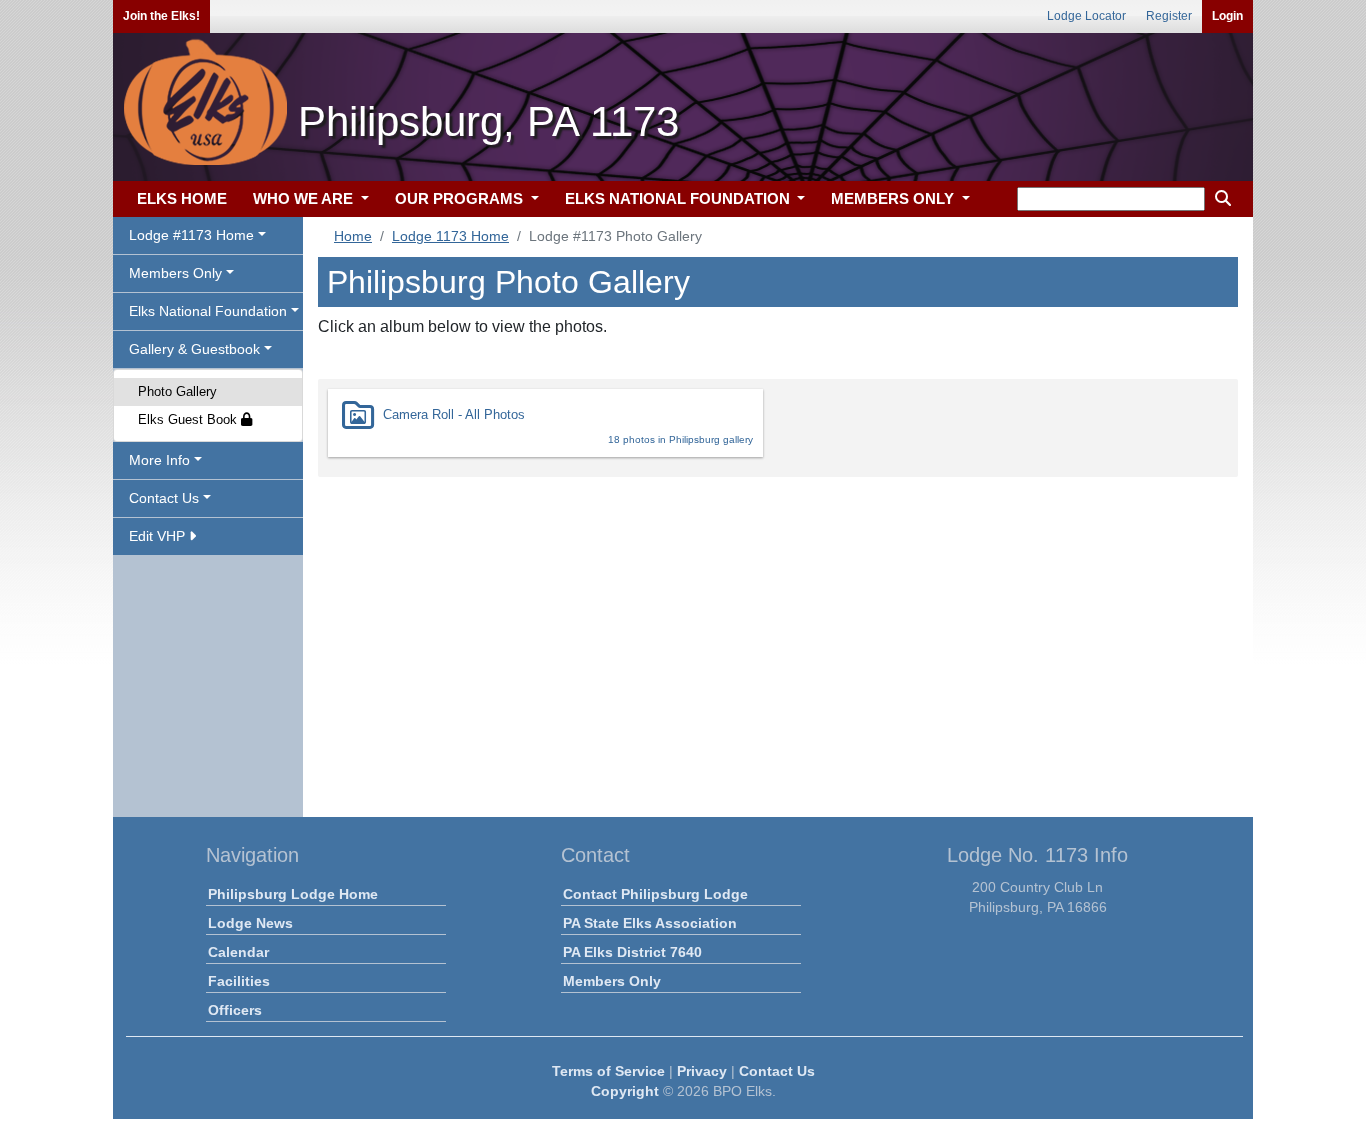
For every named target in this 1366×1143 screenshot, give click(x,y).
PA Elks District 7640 (632, 952)
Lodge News (250, 923)
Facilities (239, 981)
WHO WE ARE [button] (305, 198)
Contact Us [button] (164, 498)
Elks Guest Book (189, 419)
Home (353, 236)
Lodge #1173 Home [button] (191, 235)
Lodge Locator (1086, 16)
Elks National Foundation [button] (208, 311)
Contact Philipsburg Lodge (655, 894)
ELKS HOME (182, 198)
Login (1227, 16)
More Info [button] (159, 460)
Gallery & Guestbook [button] (194, 349)
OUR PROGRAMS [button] (461, 198)
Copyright (625, 1091)
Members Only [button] (175, 273)
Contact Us (777, 1071)
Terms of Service (608, 1071)
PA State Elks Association (650, 923)
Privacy (702, 1071)
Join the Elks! (161, 16)
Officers (235, 1010)
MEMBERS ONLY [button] (894, 198)
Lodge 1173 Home (450, 236)
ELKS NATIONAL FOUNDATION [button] (679, 198)
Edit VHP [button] (159, 536)
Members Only (612, 981)
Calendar (238, 952)
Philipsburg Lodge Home (293, 894)
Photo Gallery (177, 391)
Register (1169, 16)
